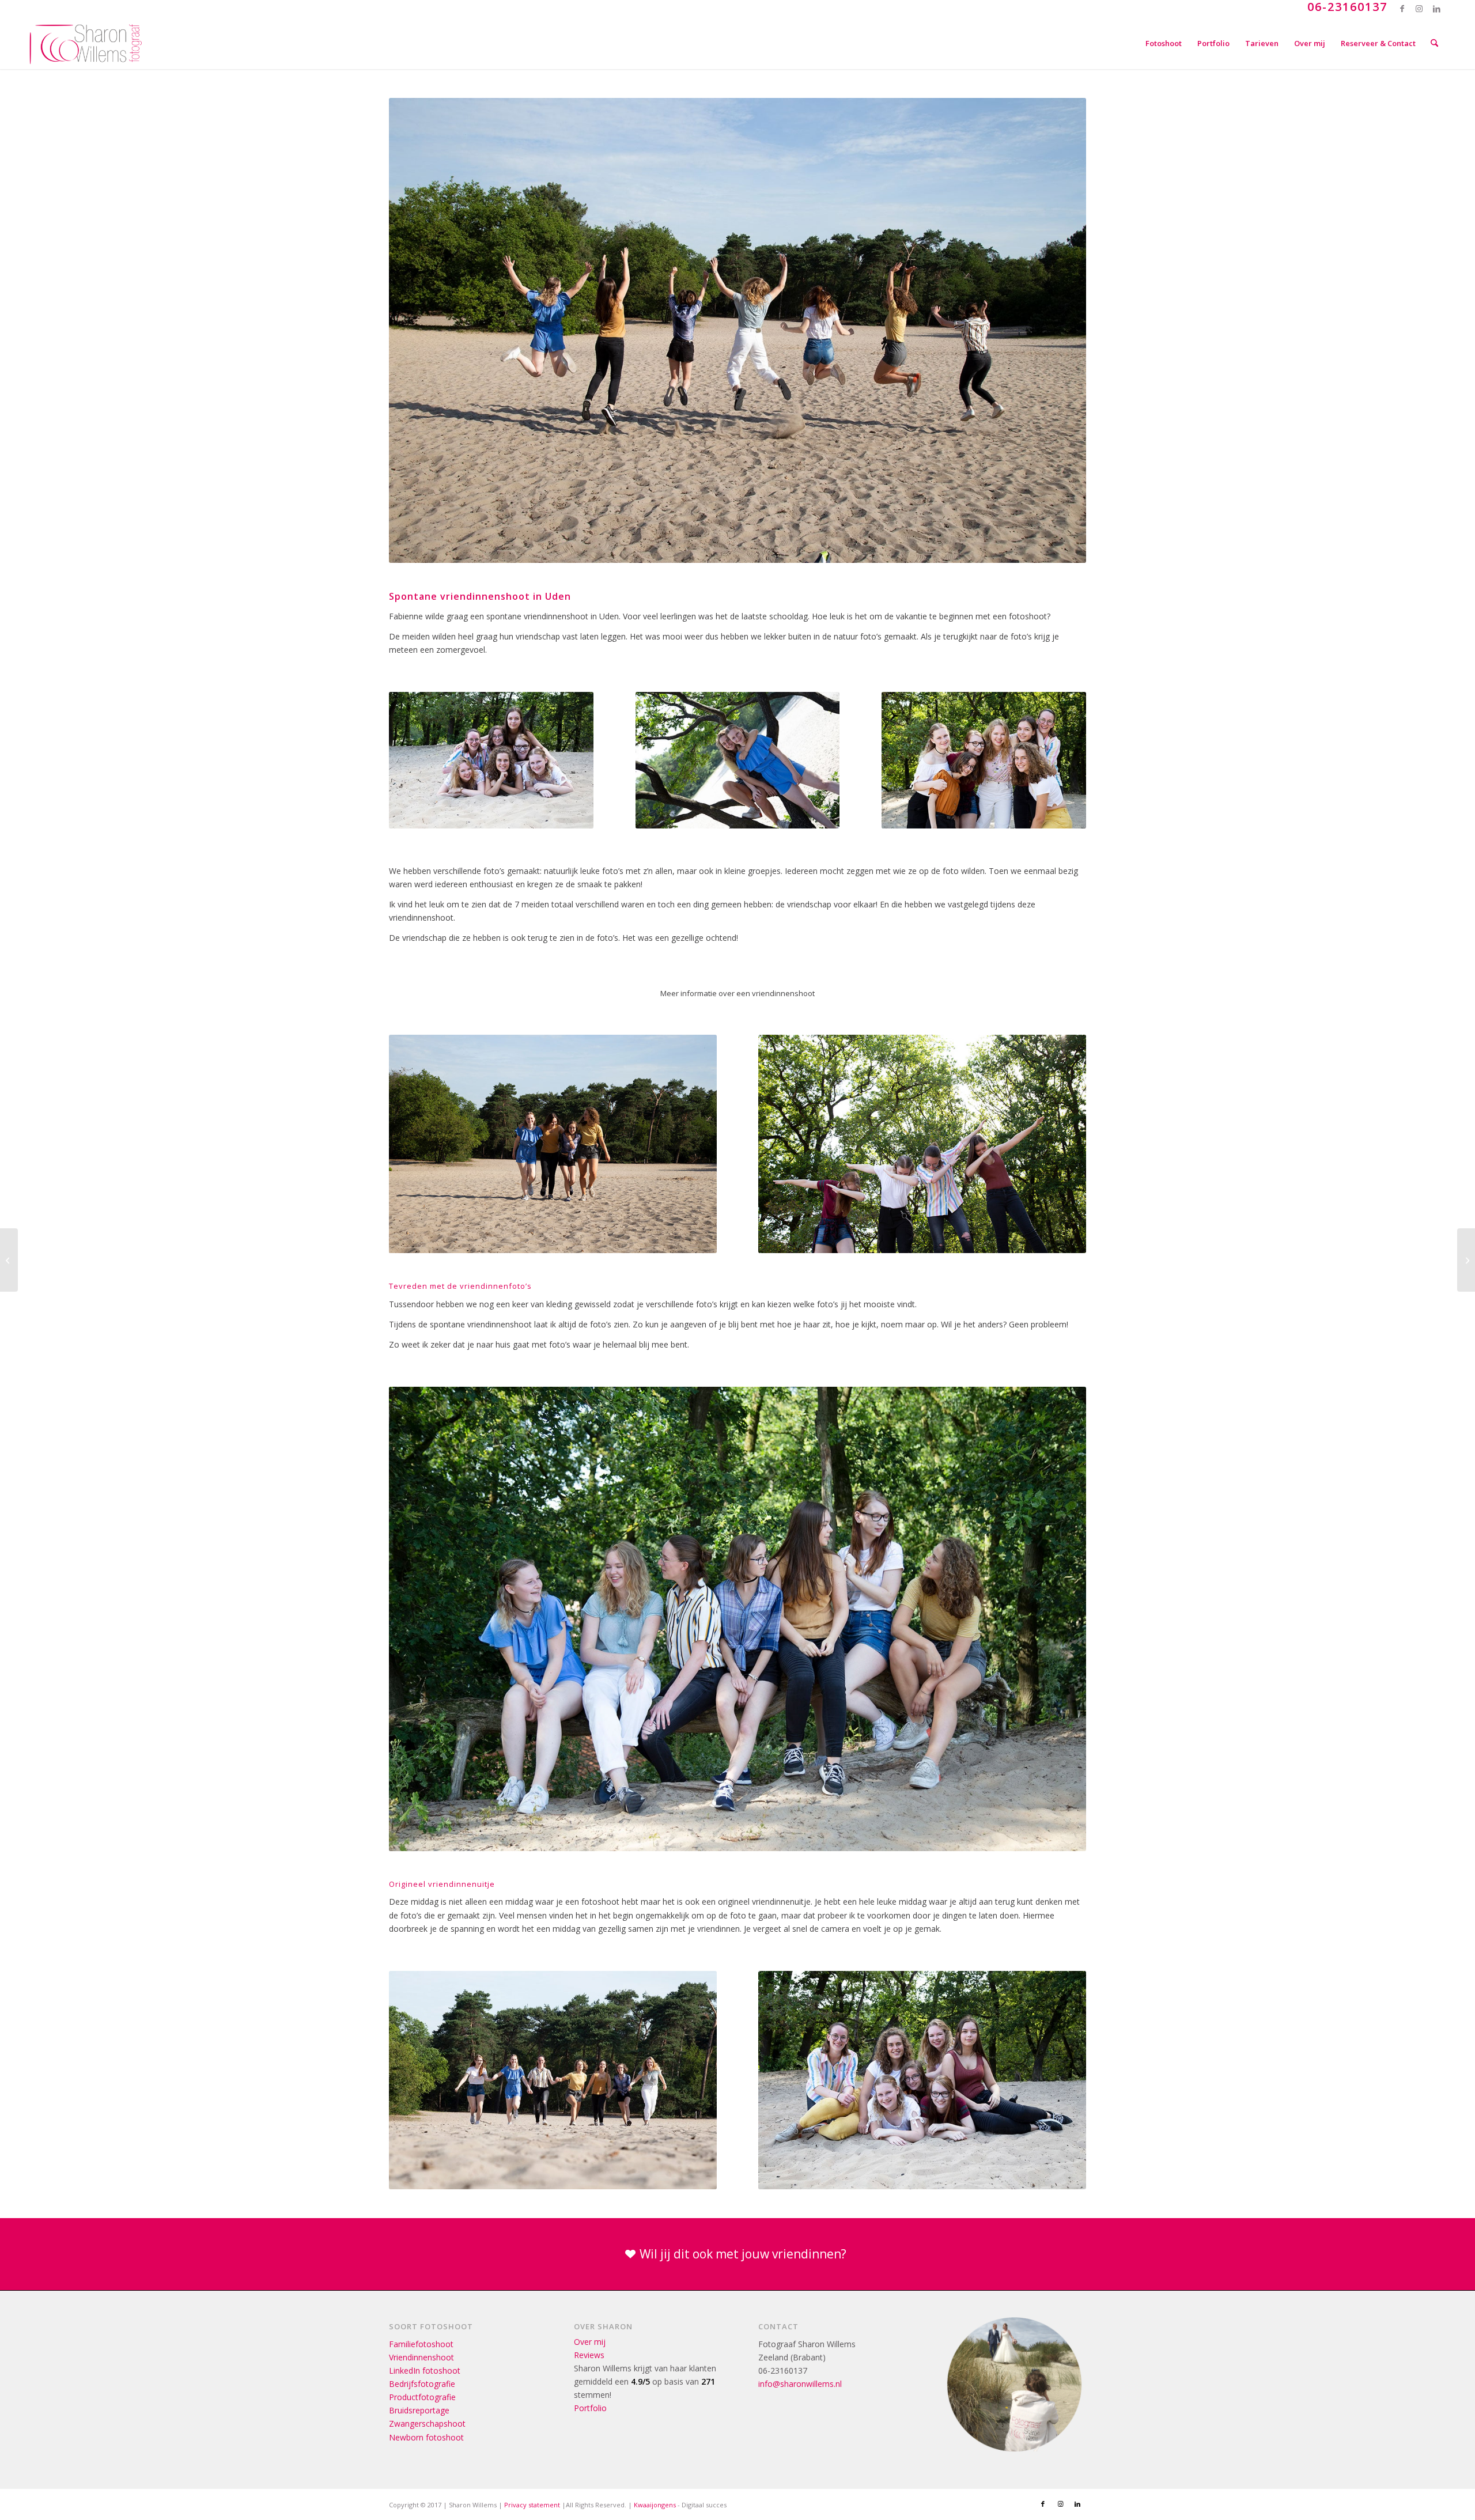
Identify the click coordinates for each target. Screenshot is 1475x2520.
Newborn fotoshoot (426, 2437)
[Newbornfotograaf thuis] (1466, 1260)
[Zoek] (1434, 43)
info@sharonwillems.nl (800, 2384)
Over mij (590, 2342)
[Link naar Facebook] (1402, 9)
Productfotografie (422, 2397)
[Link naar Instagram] (1419, 9)
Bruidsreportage (419, 2410)
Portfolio (590, 2408)
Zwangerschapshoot (427, 2423)
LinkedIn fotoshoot (425, 2370)
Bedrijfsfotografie (422, 2384)
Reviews (589, 2355)
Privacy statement (532, 2505)
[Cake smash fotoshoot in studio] (9, 1260)
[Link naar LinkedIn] (1437, 9)
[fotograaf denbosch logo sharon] (86, 43)
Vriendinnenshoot (421, 2357)
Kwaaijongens (655, 2505)
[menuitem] (1164, 43)
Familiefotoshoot (421, 2344)
